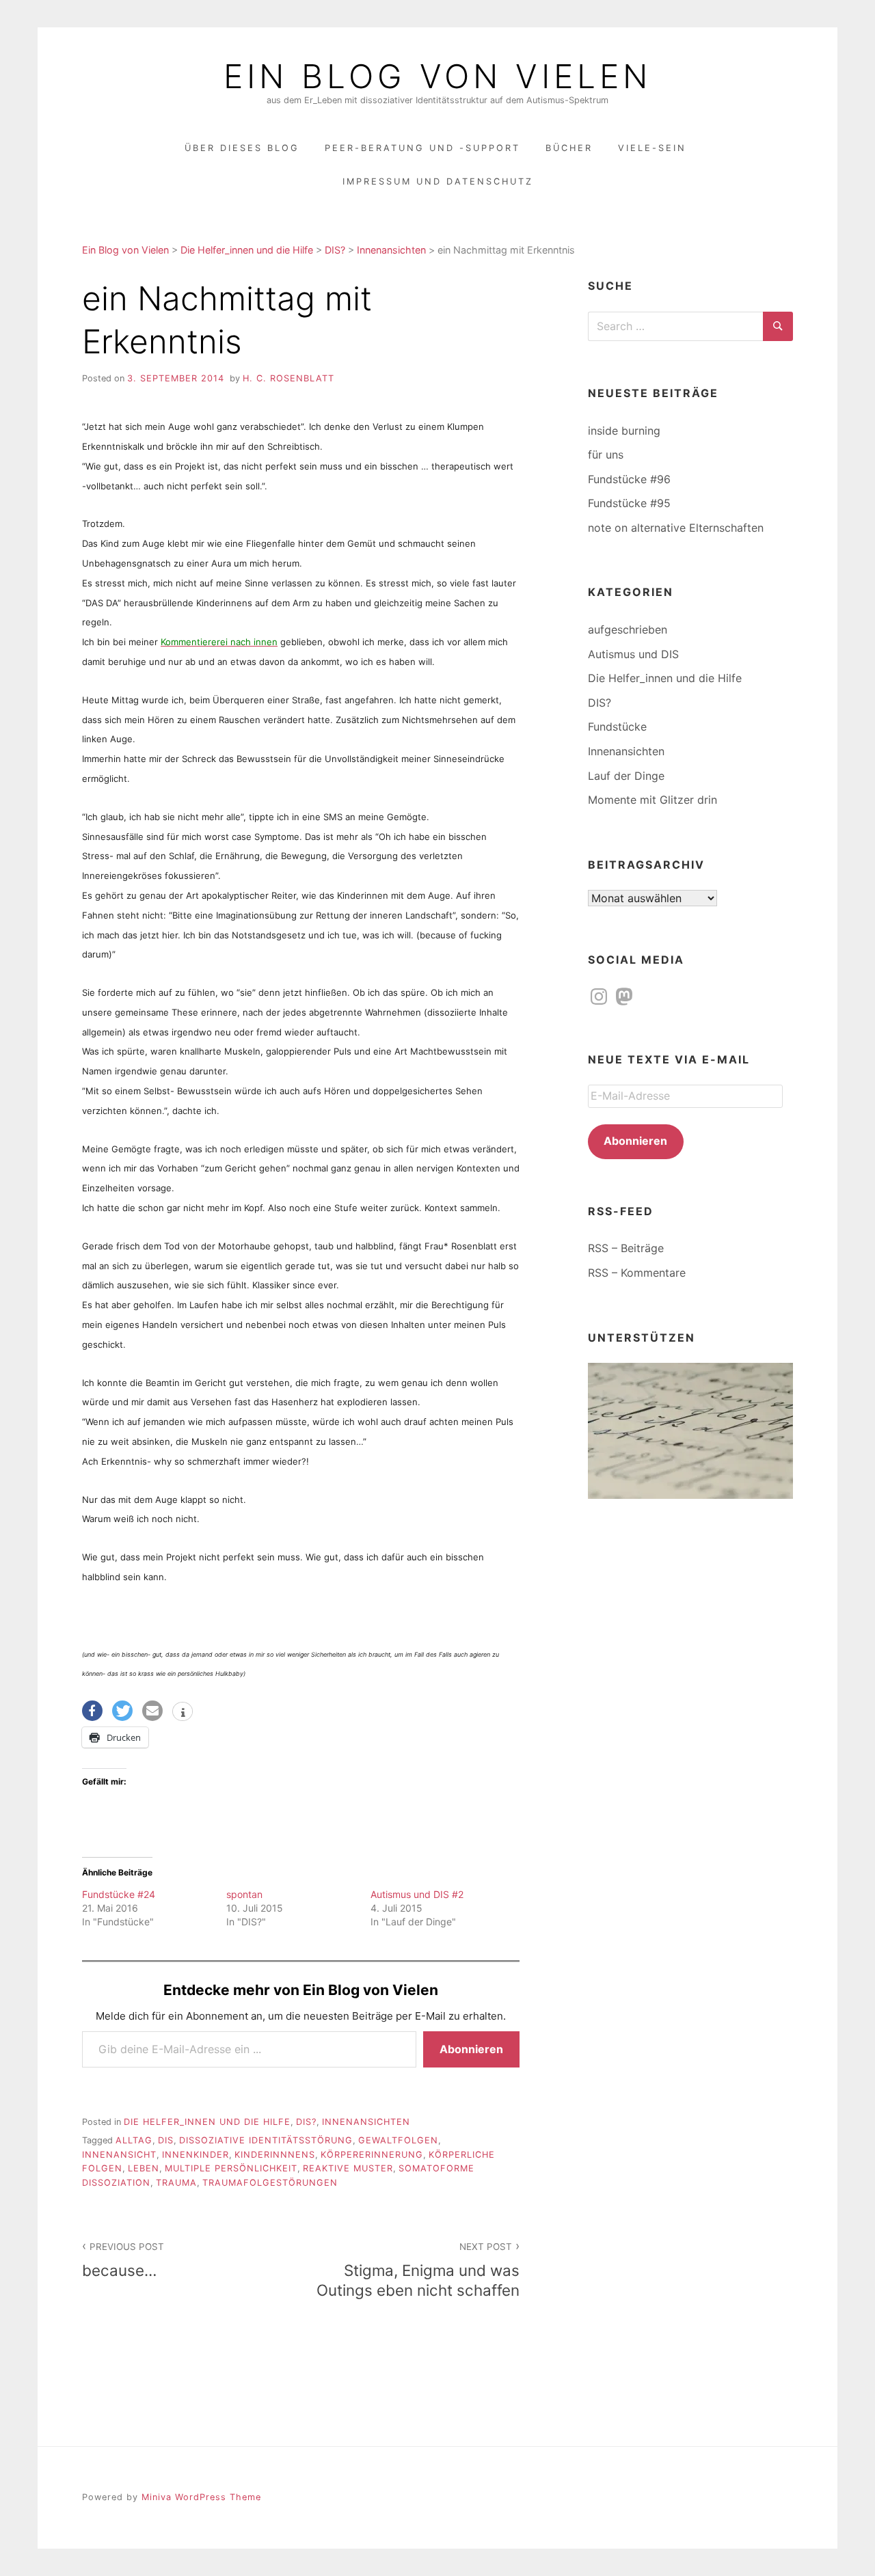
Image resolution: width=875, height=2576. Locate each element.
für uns (606, 455)
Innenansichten (366, 2122)
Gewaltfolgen (398, 2140)
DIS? (306, 2122)
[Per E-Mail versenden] (152, 1711)
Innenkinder (196, 2155)
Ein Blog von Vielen (437, 77)
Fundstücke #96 (629, 479)
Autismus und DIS (633, 654)
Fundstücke (617, 727)
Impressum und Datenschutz (438, 181)
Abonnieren (471, 2049)
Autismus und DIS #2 (417, 1894)
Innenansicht (119, 2155)
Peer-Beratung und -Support (422, 148)
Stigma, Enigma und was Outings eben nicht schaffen (418, 2270)
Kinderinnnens (275, 2155)
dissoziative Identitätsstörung (266, 2140)
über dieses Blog (242, 148)
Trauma (176, 2183)
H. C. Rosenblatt (288, 378)
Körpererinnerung (372, 2155)
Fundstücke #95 (629, 503)
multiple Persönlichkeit (231, 2168)
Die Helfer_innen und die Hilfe (207, 2122)
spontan (244, 1894)
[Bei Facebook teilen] (92, 1711)
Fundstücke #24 (119, 1894)
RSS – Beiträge (626, 1248)
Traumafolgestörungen (270, 2183)
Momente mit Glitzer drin (652, 800)
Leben (144, 2168)
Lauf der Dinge (626, 776)
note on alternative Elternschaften (676, 528)
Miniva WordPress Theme (201, 2497)
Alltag (134, 2140)
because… (123, 2260)
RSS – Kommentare (637, 1273)
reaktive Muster (348, 2168)
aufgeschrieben (628, 629)
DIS (166, 2140)
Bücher (569, 148)
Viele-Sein (652, 148)
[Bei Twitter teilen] (122, 1711)
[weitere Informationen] (183, 1713)
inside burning (624, 431)
